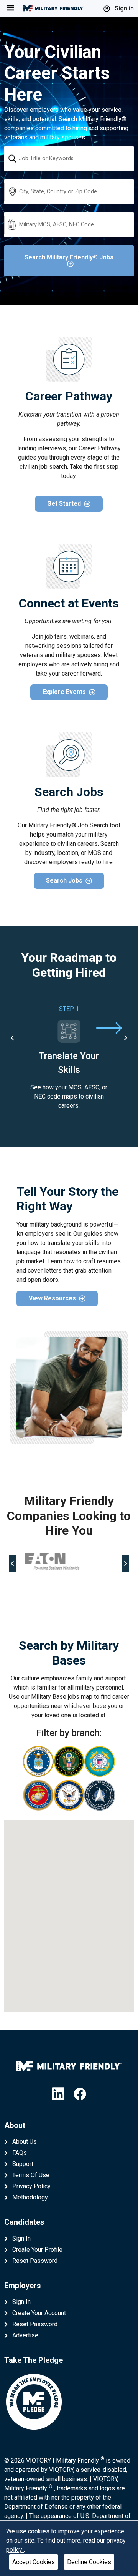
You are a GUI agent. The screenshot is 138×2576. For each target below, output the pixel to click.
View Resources (52, 1298)
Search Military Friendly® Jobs (69, 257)
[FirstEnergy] (69, 1562)
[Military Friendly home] (53, 8)
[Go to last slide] (13, 1038)
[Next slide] (125, 1038)
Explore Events (64, 692)
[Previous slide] (13, 1564)
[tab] (39, 1588)
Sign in (123, 8)
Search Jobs (64, 881)
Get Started (64, 504)
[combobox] (69, 159)
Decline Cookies (89, 2562)
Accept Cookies (34, 2562)
